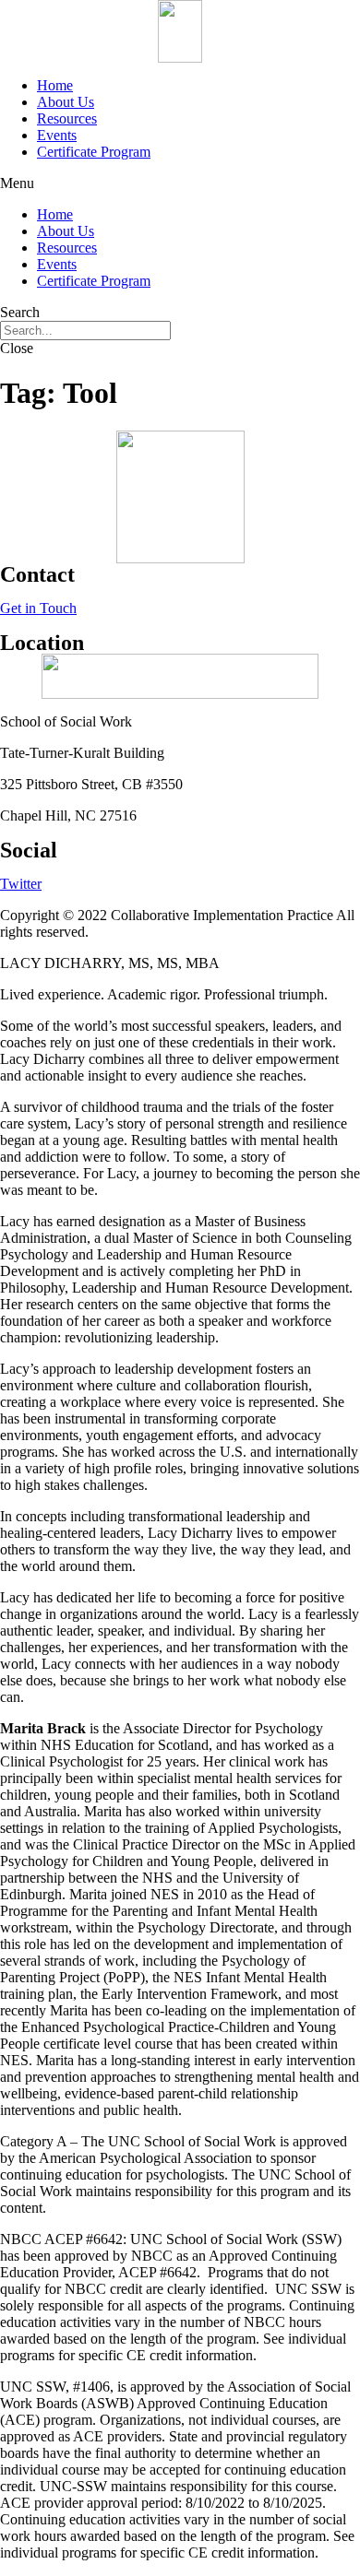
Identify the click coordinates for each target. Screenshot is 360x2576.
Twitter (21, 884)
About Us (66, 102)
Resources (67, 118)
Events (57, 135)
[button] (180, 183)
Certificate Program (94, 152)
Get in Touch (38, 608)
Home (55, 85)
